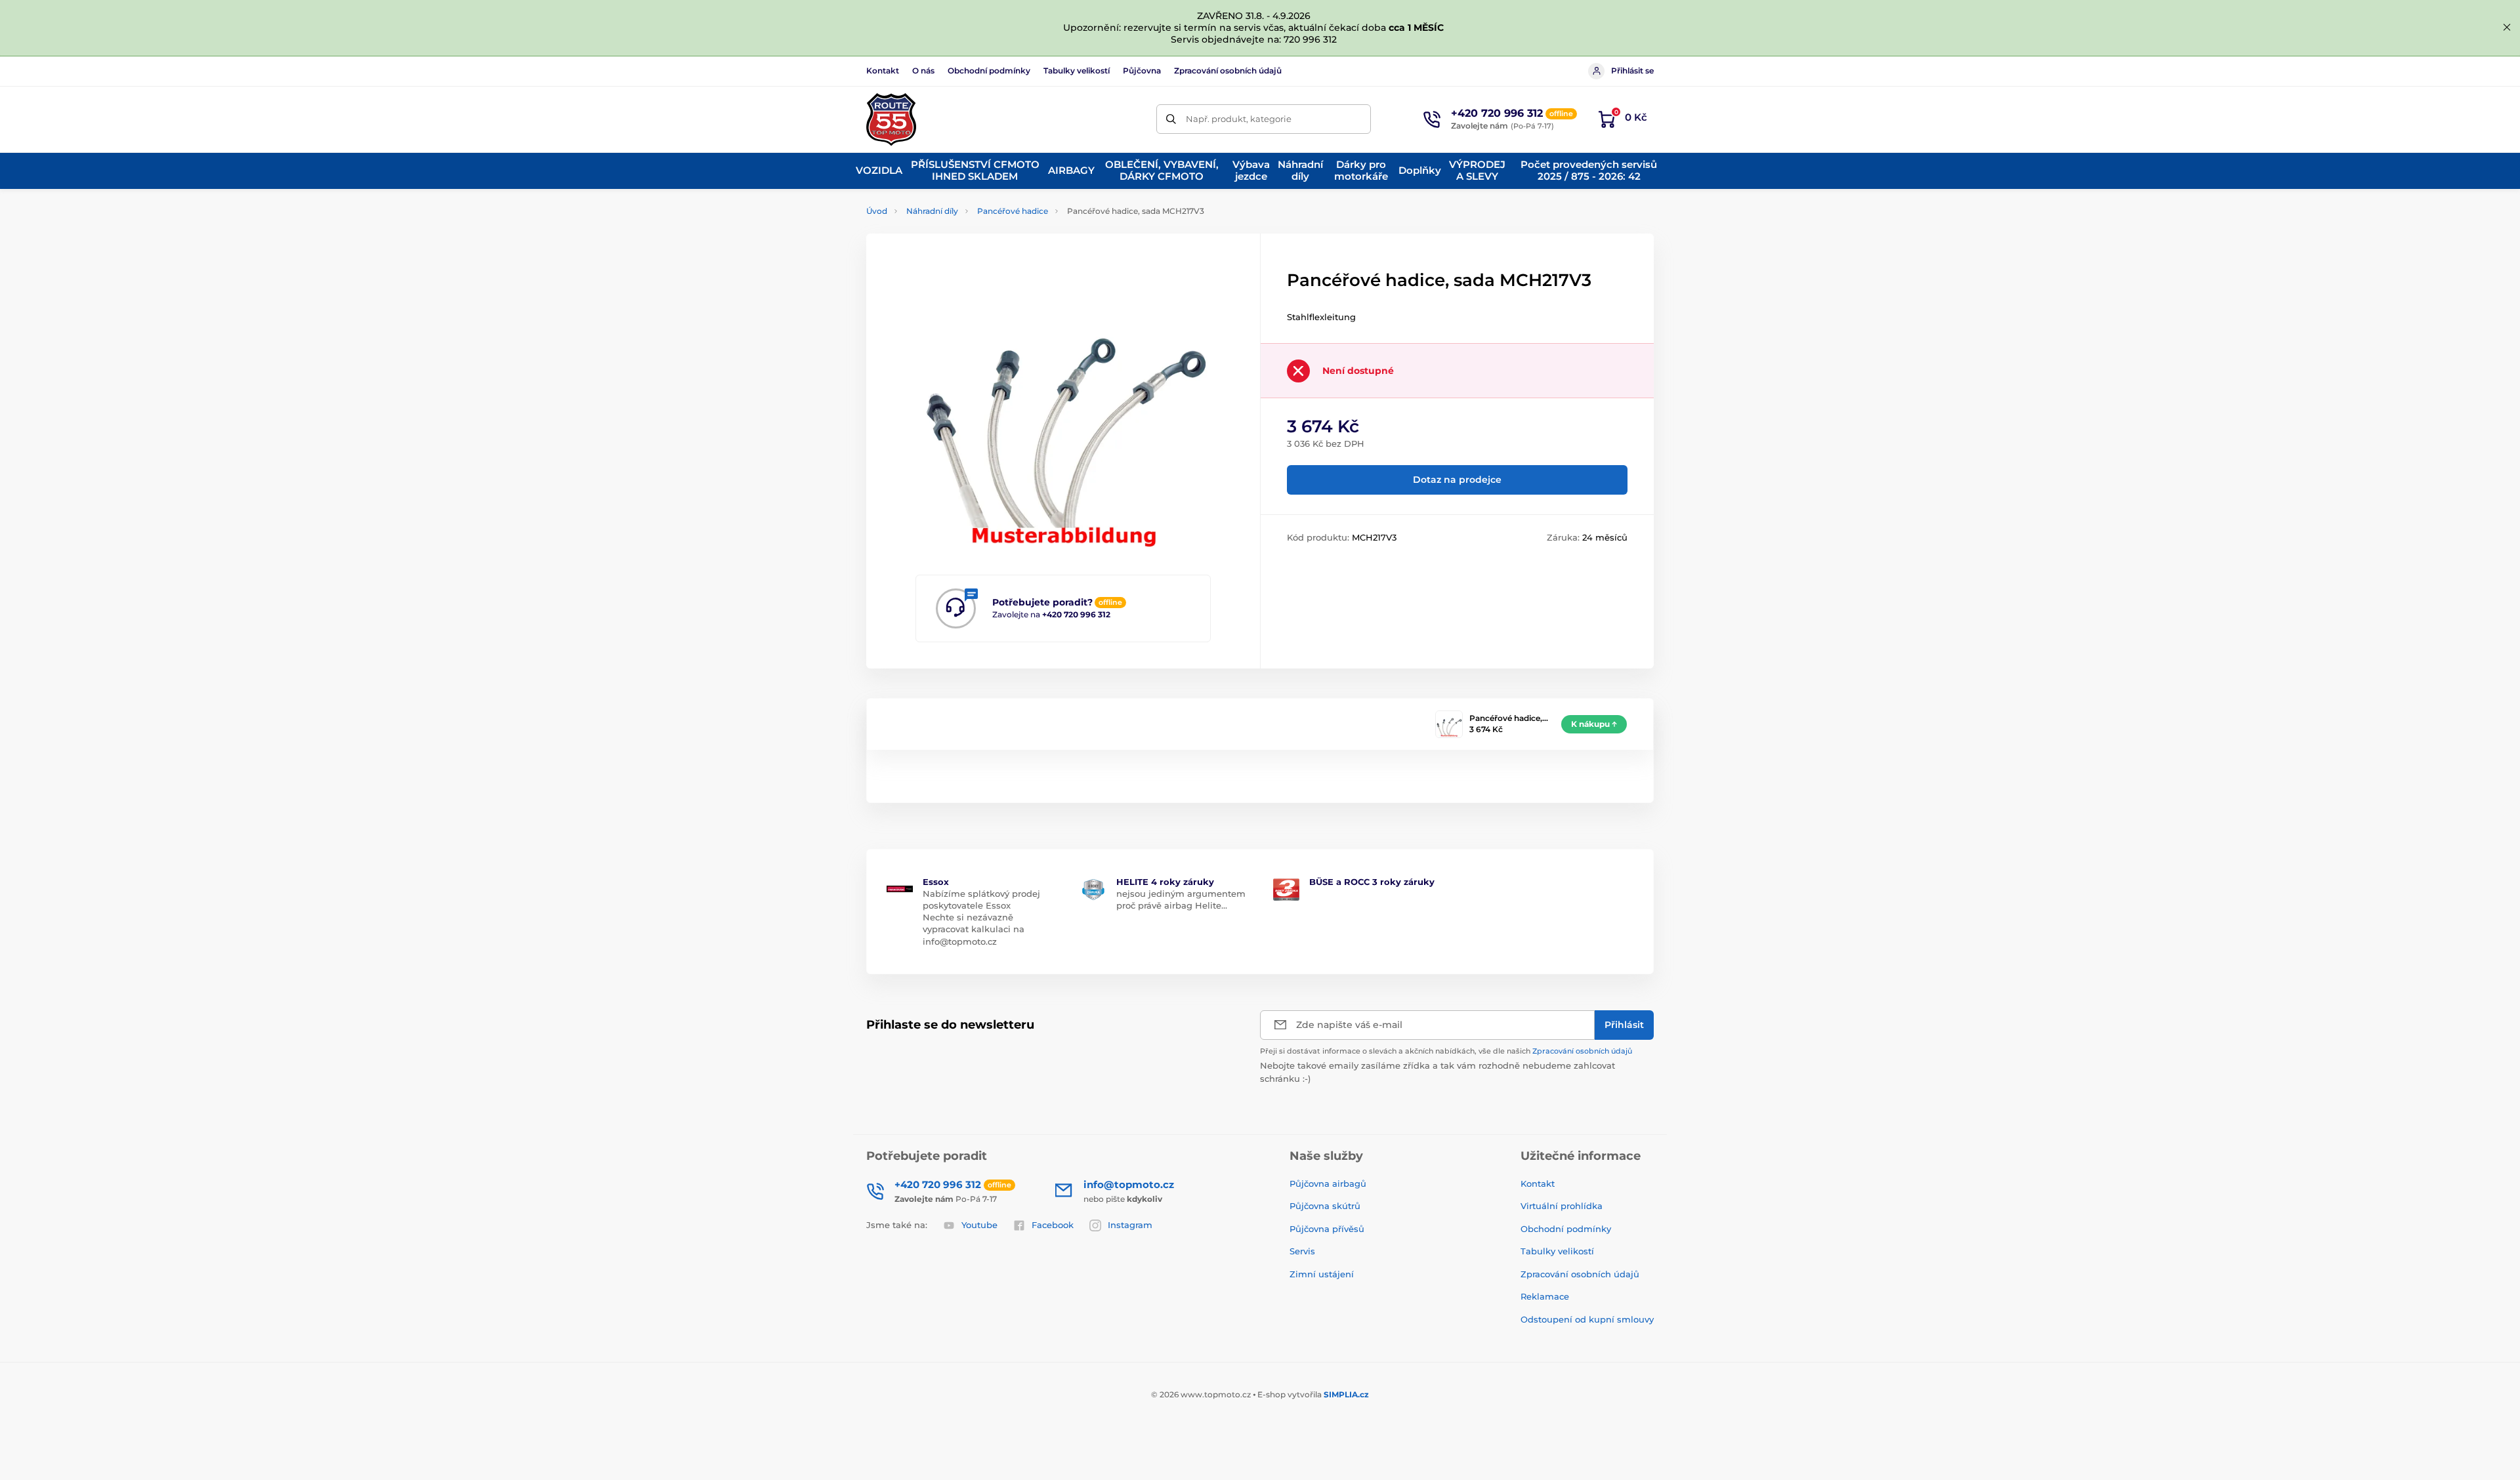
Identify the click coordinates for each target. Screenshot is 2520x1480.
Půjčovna (1142, 71)
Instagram (1130, 1225)
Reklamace (1545, 1296)
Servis (1302, 1251)
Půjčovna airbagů (1328, 1183)
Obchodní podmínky (989, 71)
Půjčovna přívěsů (1327, 1229)
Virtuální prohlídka (1562, 1206)
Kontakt (883, 71)
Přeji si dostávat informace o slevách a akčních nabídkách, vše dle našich (1446, 1051)
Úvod (877, 211)
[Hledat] (1171, 119)
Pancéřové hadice (1013, 211)
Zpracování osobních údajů (1228, 71)
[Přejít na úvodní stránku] (891, 119)
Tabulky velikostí (1077, 71)
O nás (923, 71)
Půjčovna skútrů (1325, 1206)
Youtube (979, 1225)
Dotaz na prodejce (1457, 480)
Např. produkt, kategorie (1239, 119)
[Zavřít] (2507, 28)
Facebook (1053, 1225)
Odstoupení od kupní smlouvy (1587, 1319)
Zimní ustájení (1322, 1274)
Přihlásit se (1632, 71)
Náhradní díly (932, 211)
